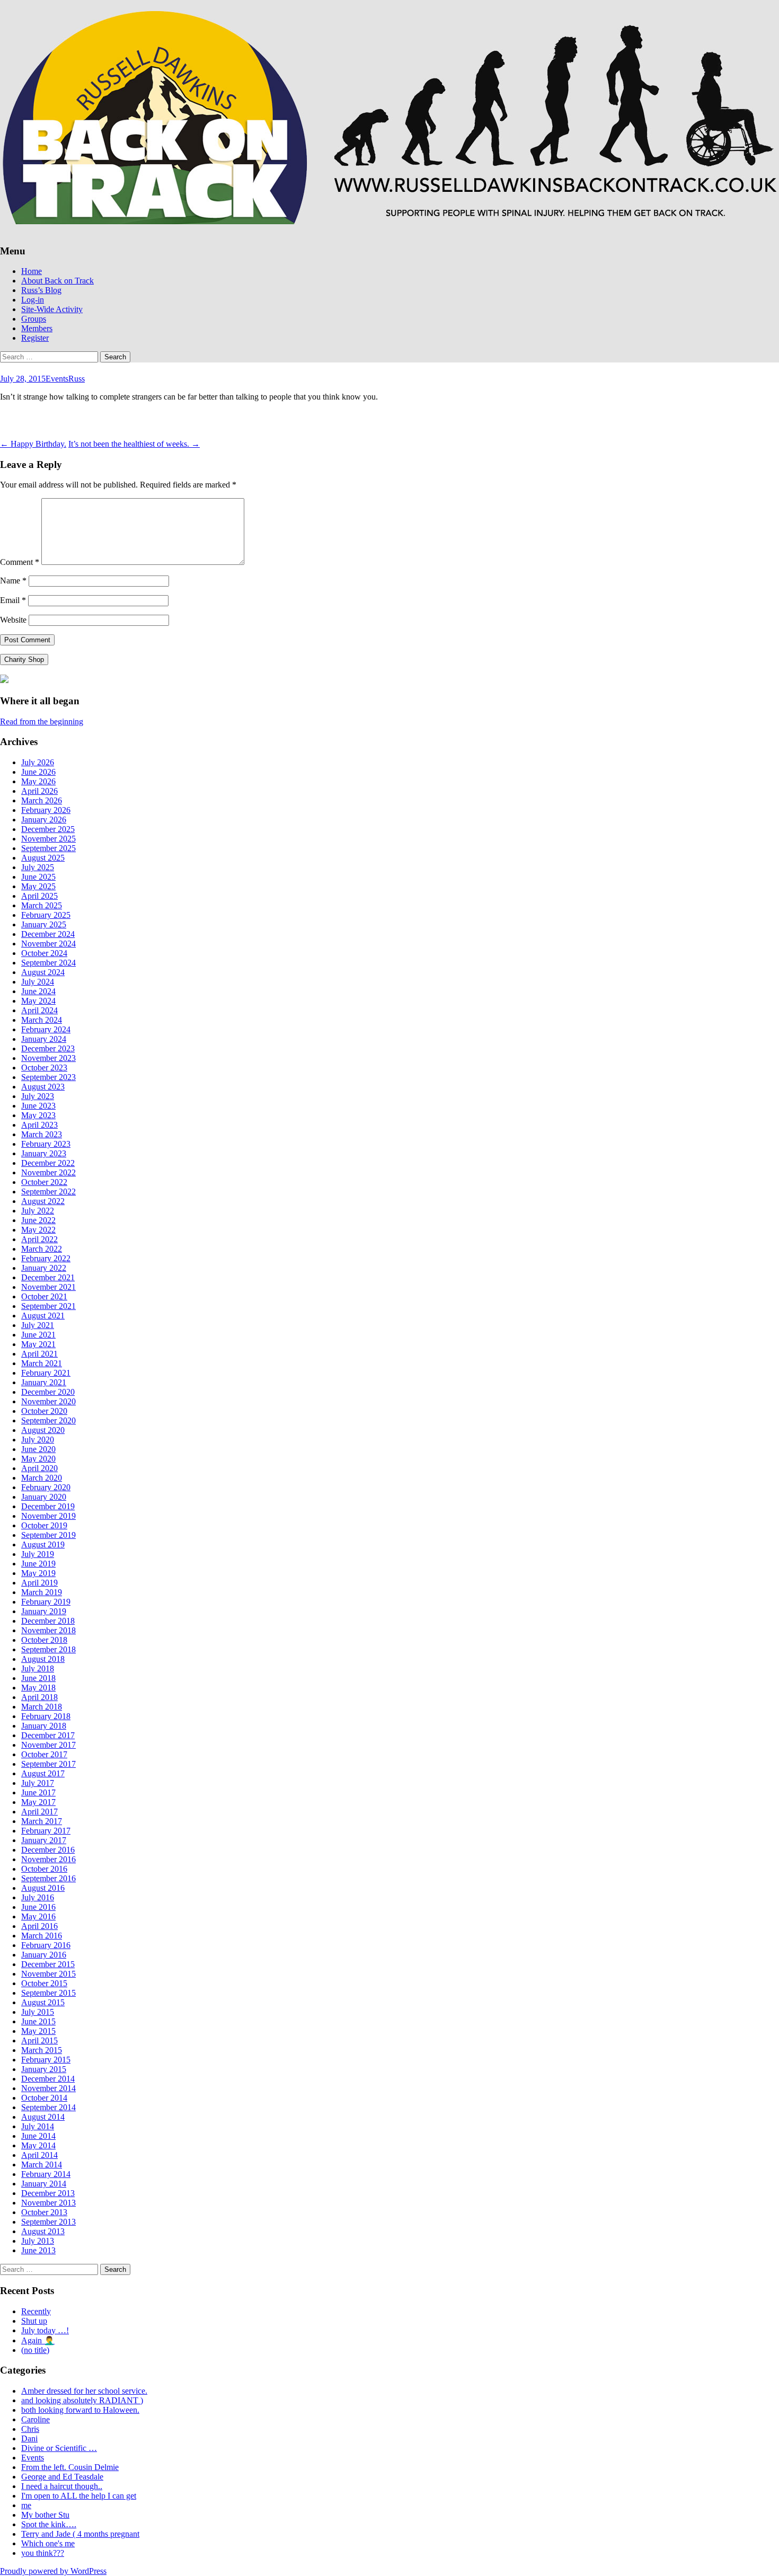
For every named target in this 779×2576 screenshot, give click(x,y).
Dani (29, 2438)
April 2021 (39, 1354)
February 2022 (46, 1258)
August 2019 (43, 1544)
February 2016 (46, 1945)
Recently (36, 2311)
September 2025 (48, 848)
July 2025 (38, 867)
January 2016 (44, 1955)
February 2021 (46, 1373)
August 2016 (43, 1888)
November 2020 (48, 1401)
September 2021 (48, 1306)
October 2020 (44, 1411)
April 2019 (39, 1583)
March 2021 (42, 1363)
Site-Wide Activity (52, 309)
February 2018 (46, 1716)
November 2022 (48, 1172)
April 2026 (39, 791)
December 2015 (48, 1964)
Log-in (33, 300)
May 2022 (38, 1230)
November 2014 (48, 2088)
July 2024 (38, 982)
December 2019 (48, 1506)
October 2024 (44, 953)
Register (35, 338)
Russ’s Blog (41, 290)
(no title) (35, 2350)
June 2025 (38, 877)
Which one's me (48, 2543)
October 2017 (44, 1754)
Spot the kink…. (49, 2524)
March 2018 (42, 1707)
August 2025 (43, 858)
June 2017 (38, 1792)
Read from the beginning (42, 722)
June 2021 (38, 1335)
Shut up (34, 2321)
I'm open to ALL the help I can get (79, 2496)
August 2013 (43, 2231)
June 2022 (38, 1220)
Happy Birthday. (33, 444)
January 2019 (44, 1611)
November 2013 (48, 2203)
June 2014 (38, 2136)
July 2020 (38, 1440)
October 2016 (44, 1869)
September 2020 (48, 1420)
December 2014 (48, 2079)
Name (13, 581)
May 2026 (38, 781)
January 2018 (44, 1726)
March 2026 (42, 800)
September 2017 (48, 1764)
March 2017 (42, 1821)
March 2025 (42, 905)
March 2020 (42, 1478)
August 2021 (43, 1316)
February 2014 (46, 2174)
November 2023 (48, 1058)
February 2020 (46, 1487)
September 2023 (48, 1077)
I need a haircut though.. (62, 2486)
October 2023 (44, 1068)
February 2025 (46, 915)
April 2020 (39, 1468)
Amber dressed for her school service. (84, 2391)
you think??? (43, 2553)
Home (32, 271)
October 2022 (44, 1182)
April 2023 (39, 1125)
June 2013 (38, 2250)
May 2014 (38, 2145)
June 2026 (38, 772)
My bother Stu (45, 2515)
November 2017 (48, 1745)
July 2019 (38, 1554)
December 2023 (48, 1048)
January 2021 (44, 1382)
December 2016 (48, 1850)
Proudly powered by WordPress (53, 2571)
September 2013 (48, 2222)
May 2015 (38, 2031)
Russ (77, 379)
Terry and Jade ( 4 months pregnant (80, 2534)
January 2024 (44, 1039)
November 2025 (48, 839)
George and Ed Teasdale (62, 2477)
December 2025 (48, 829)
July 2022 (38, 1211)
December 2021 (48, 1277)
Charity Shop (24, 660)
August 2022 (43, 1201)
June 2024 (38, 991)
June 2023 (38, 1106)
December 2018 (48, 1621)
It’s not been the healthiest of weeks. (134, 444)
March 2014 (42, 2165)
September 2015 (48, 1993)
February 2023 (46, 1144)
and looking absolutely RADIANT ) (82, 2400)
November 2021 (48, 1287)
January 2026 (44, 820)
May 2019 (38, 1573)
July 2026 (38, 762)
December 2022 (48, 1163)
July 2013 (38, 2241)
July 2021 (38, 1325)
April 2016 (39, 1926)
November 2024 (48, 944)
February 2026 (46, 810)
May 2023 (38, 1115)
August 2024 (43, 972)
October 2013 (44, 2212)
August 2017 (43, 1773)
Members (37, 328)
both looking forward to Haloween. (80, 2410)
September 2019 (48, 1535)
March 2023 (42, 1134)
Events (57, 379)
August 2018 (43, 1659)
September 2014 (48, 2107)
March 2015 (42, 2050)
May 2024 (38, 1001)
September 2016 (48, 1878)
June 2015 (38, 2021)
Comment (20, 562)
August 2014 (43, 2117)
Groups (34, 319)
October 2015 (44, 1983)
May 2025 (38, 886)
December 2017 (48, 1735)
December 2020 (48, 1392)
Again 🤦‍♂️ (38, 2340)
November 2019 (48, 1516)
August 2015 (43, 2002)
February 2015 (46, 2060)
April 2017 (39, 1812)
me (26, 2505)
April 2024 (39, 1010)
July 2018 (38, 1668)
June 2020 (38, 1449)
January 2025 (44, 924)
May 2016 (38, 1916)
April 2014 (39, 2155)
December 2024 (48, 934)
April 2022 (39, 1239)
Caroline (36, 2419)
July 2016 (38, 1897)
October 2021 (44, 1296)
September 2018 (48, 1649)
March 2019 (42, 1592)
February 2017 (46, 1831)
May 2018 (38, 1688)
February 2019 (46, 1602)
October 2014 (44, 2098)
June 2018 (38, 1678)
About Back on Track (57, 281)
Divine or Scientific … (59, 2448)
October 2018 (44, 1640)
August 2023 (43, 1087)
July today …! (45, 2330)
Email (13, 600)
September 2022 (48, 1192)
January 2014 (44, 2184)
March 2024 (42, 1020)
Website (13, 620)
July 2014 (38, 2126)
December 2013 (48, 2193)
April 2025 (39, 896)
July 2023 (38, 1096)
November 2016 (48, 1859)
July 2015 (38, 2012)
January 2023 (44, 1153)
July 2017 (38, 1783)
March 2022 (42, 1249)
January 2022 (44, 1268)
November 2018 (48, 1630)
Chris (30, 2429)
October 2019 (44, 1525)
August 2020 (43, 1430)
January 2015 (44, 2069)
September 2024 (48, 963)
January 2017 (44, 1840)
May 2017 (38, 1802)
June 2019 (38, 1564)
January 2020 (44, 1497)
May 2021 (38, 1344)
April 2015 (39, 2041)
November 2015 (48, 1974)
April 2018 (39, 1697)
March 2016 (42, 1936)
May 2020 (38, 1459)
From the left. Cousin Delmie (70, 2467)
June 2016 (38, 1907)
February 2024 (46, 1029)
